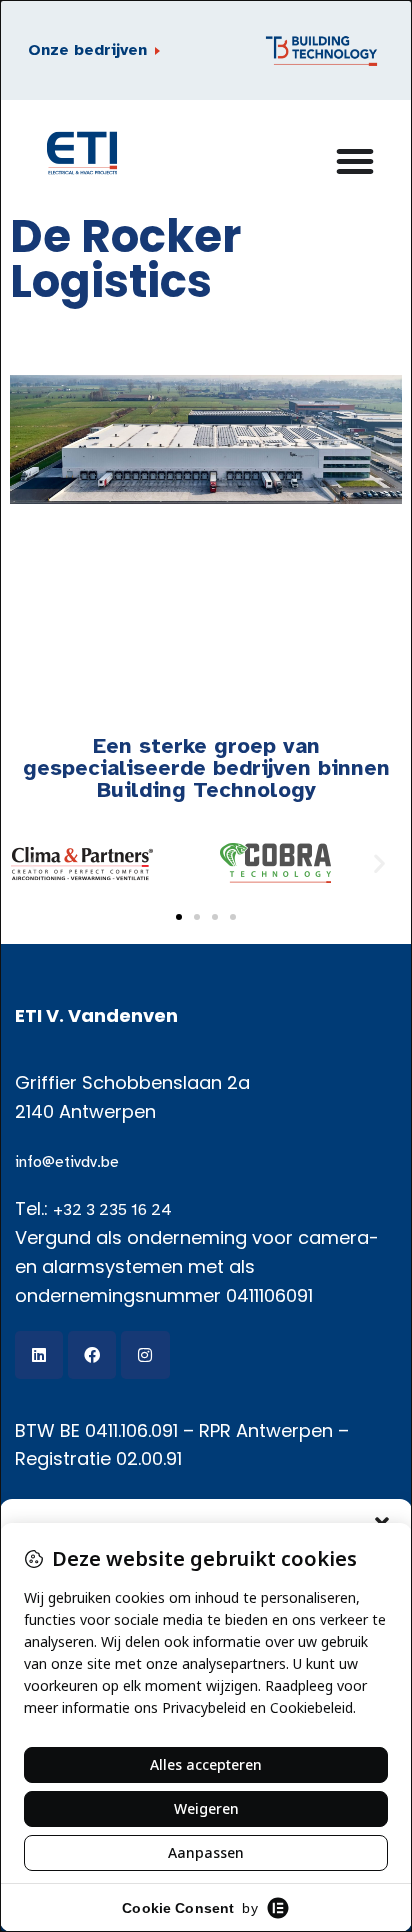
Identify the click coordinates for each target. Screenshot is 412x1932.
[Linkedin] (39, 1355)
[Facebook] (92, 1355)
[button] (32, 862)
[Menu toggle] (100, 51)
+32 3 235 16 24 (112, 1210)
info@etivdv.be (67, 1162)
